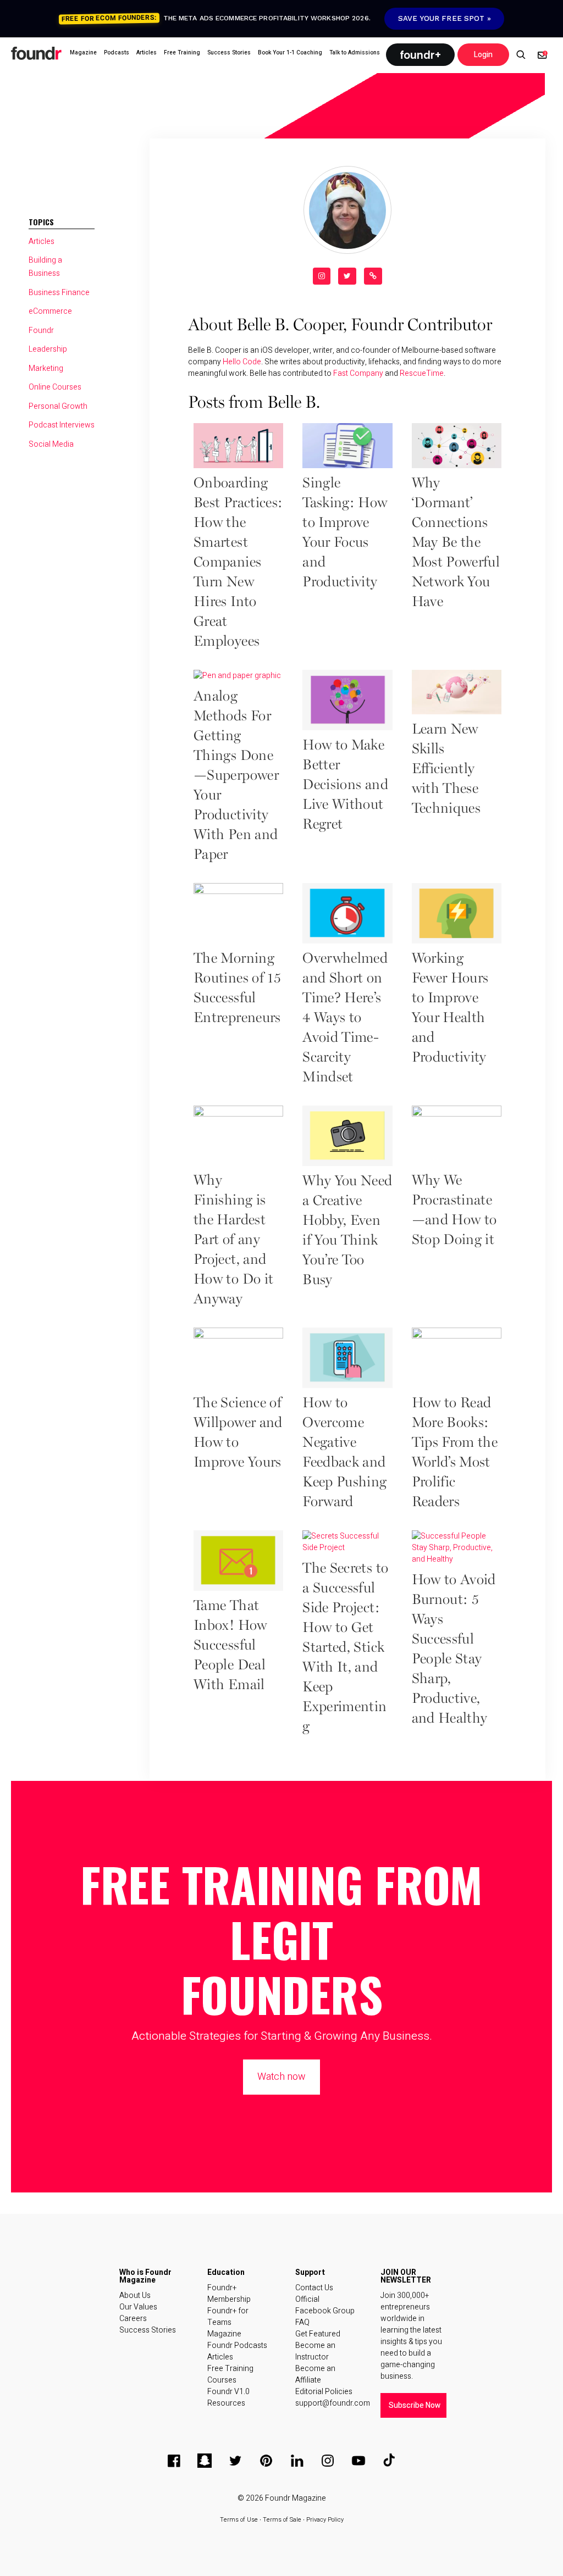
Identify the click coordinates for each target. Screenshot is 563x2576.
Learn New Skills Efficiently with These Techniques (446, 769)
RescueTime (422, 373)
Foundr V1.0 (228, 2392)
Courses (222, 2380)
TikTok (389, 2461)
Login (483, 55)
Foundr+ (420, 55)
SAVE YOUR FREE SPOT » (445, 18)
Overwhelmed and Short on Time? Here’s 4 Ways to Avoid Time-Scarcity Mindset (345, 1018)
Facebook (174, 2461)
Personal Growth (58, 406)
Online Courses (55, 387)
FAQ (302, 2322)
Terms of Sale (282, 2520)
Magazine (224, 2334)
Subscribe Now (415, 2405)
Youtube (358, 2461)
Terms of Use (239, 2520)
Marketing (46, 368)
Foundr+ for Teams (228, 2317)
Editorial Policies (324, 2392)
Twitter (235, 2461)
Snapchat (205, 2461)
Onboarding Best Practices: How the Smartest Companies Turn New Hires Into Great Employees (238, 563)
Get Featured (318, 2334)
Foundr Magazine (296, 2498)
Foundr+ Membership (229, 2294)
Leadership (48, 349)
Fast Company (358, 373)
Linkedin (297, 2461)
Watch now (281, 2077)
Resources (226, 2403)
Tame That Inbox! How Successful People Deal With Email (230, 1646)
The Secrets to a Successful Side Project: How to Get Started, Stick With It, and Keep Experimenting (345, 1648)
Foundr (37, 53)
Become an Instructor (315, 2351)
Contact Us (314, 2288)
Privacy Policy (325, 2520)
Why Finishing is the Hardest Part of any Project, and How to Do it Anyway (233, 1240)
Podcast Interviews (62, 425)
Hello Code (242, 362)
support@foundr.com (327, 2403)
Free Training (230, 2369)
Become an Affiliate (315, 2374)
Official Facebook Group (325, 2305)
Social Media (51, 444)
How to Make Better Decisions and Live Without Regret (345, 785)
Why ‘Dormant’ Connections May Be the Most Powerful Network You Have (456, 543)
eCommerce (50, 311)
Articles (42, 241)
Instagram (328, 2461)
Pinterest (266, 2461)
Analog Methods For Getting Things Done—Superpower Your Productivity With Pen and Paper (236, 776)
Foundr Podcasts (237, 2345)
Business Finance (59, 293)
